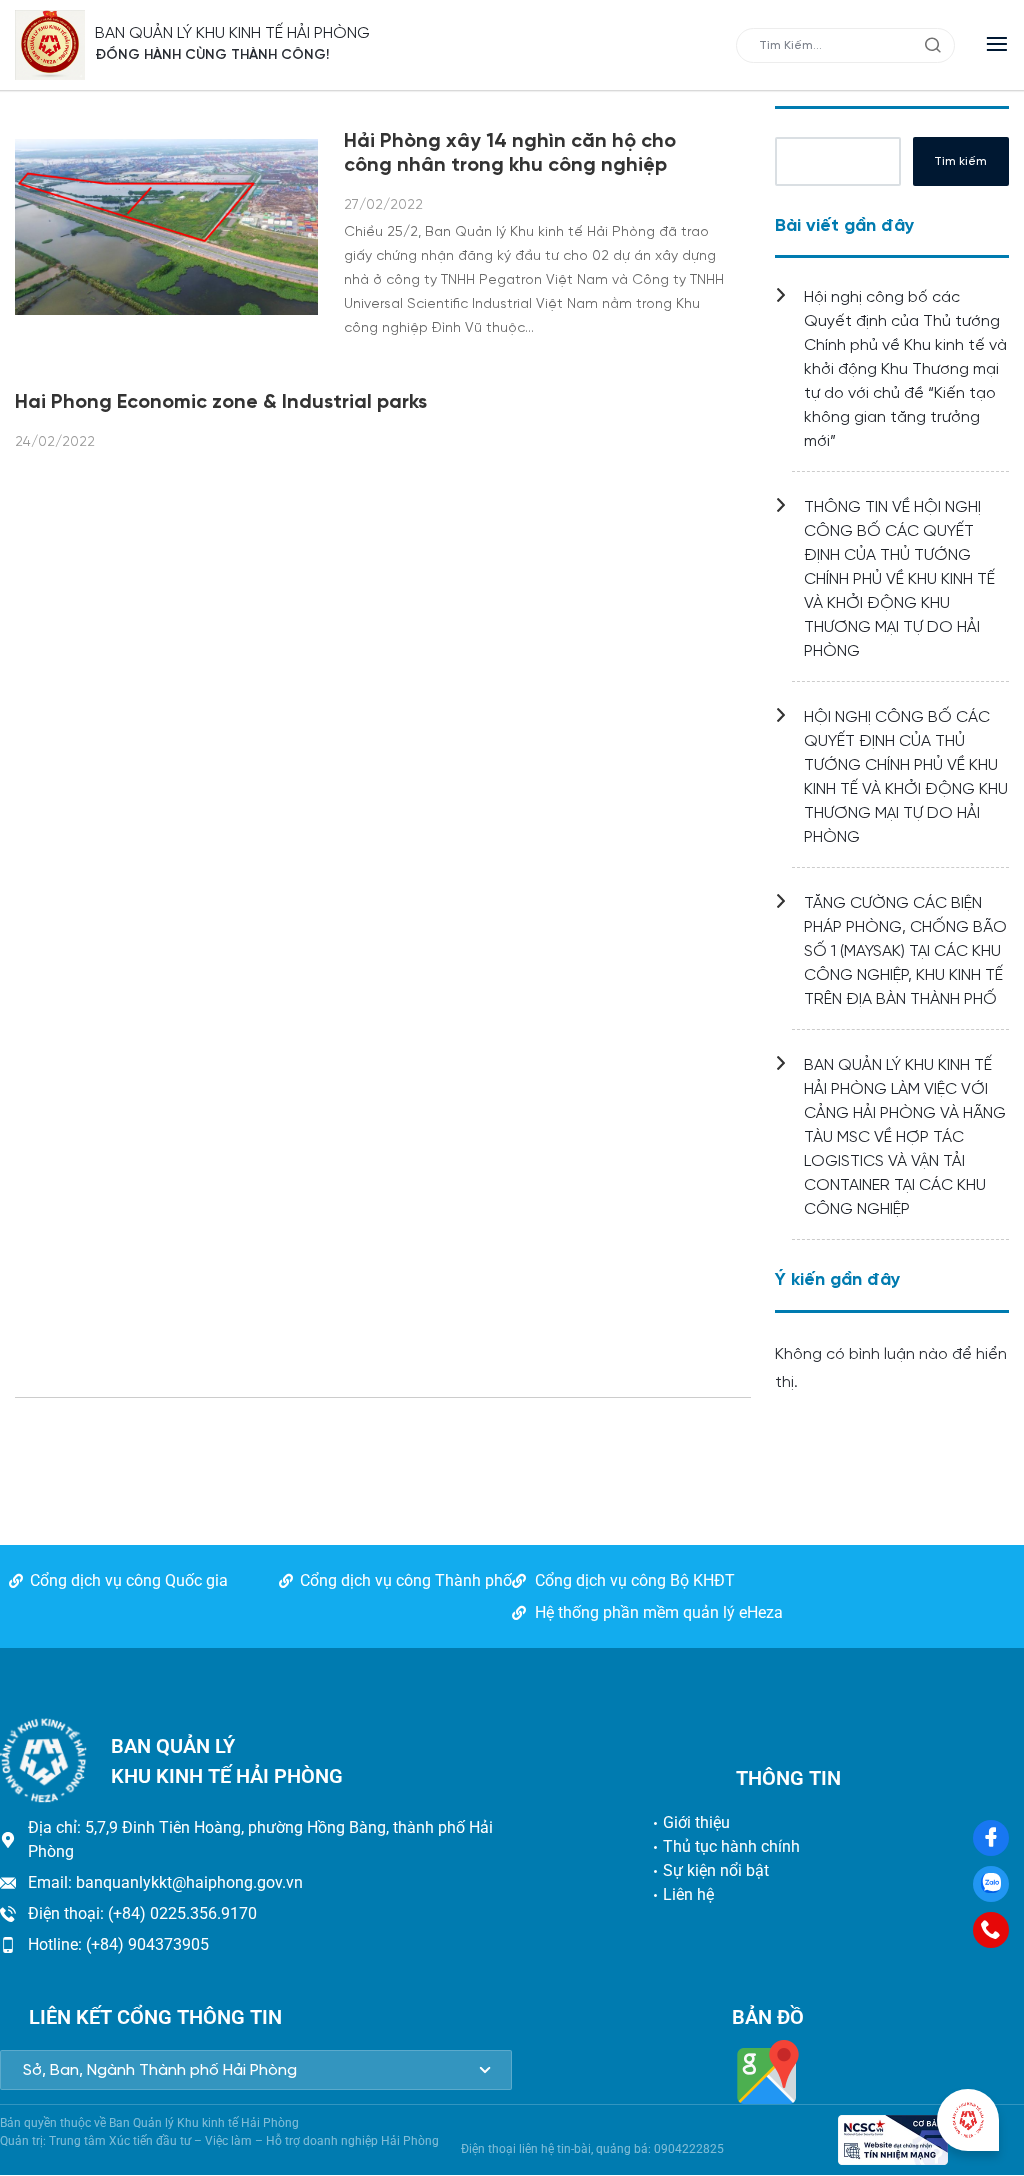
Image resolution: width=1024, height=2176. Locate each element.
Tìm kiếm (960, 161)
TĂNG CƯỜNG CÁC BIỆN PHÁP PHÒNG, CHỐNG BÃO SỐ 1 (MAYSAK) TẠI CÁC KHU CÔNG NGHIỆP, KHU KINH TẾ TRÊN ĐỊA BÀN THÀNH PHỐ (905, 951)
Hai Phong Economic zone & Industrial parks (221, 402)
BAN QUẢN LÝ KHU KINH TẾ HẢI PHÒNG (232, 33)
